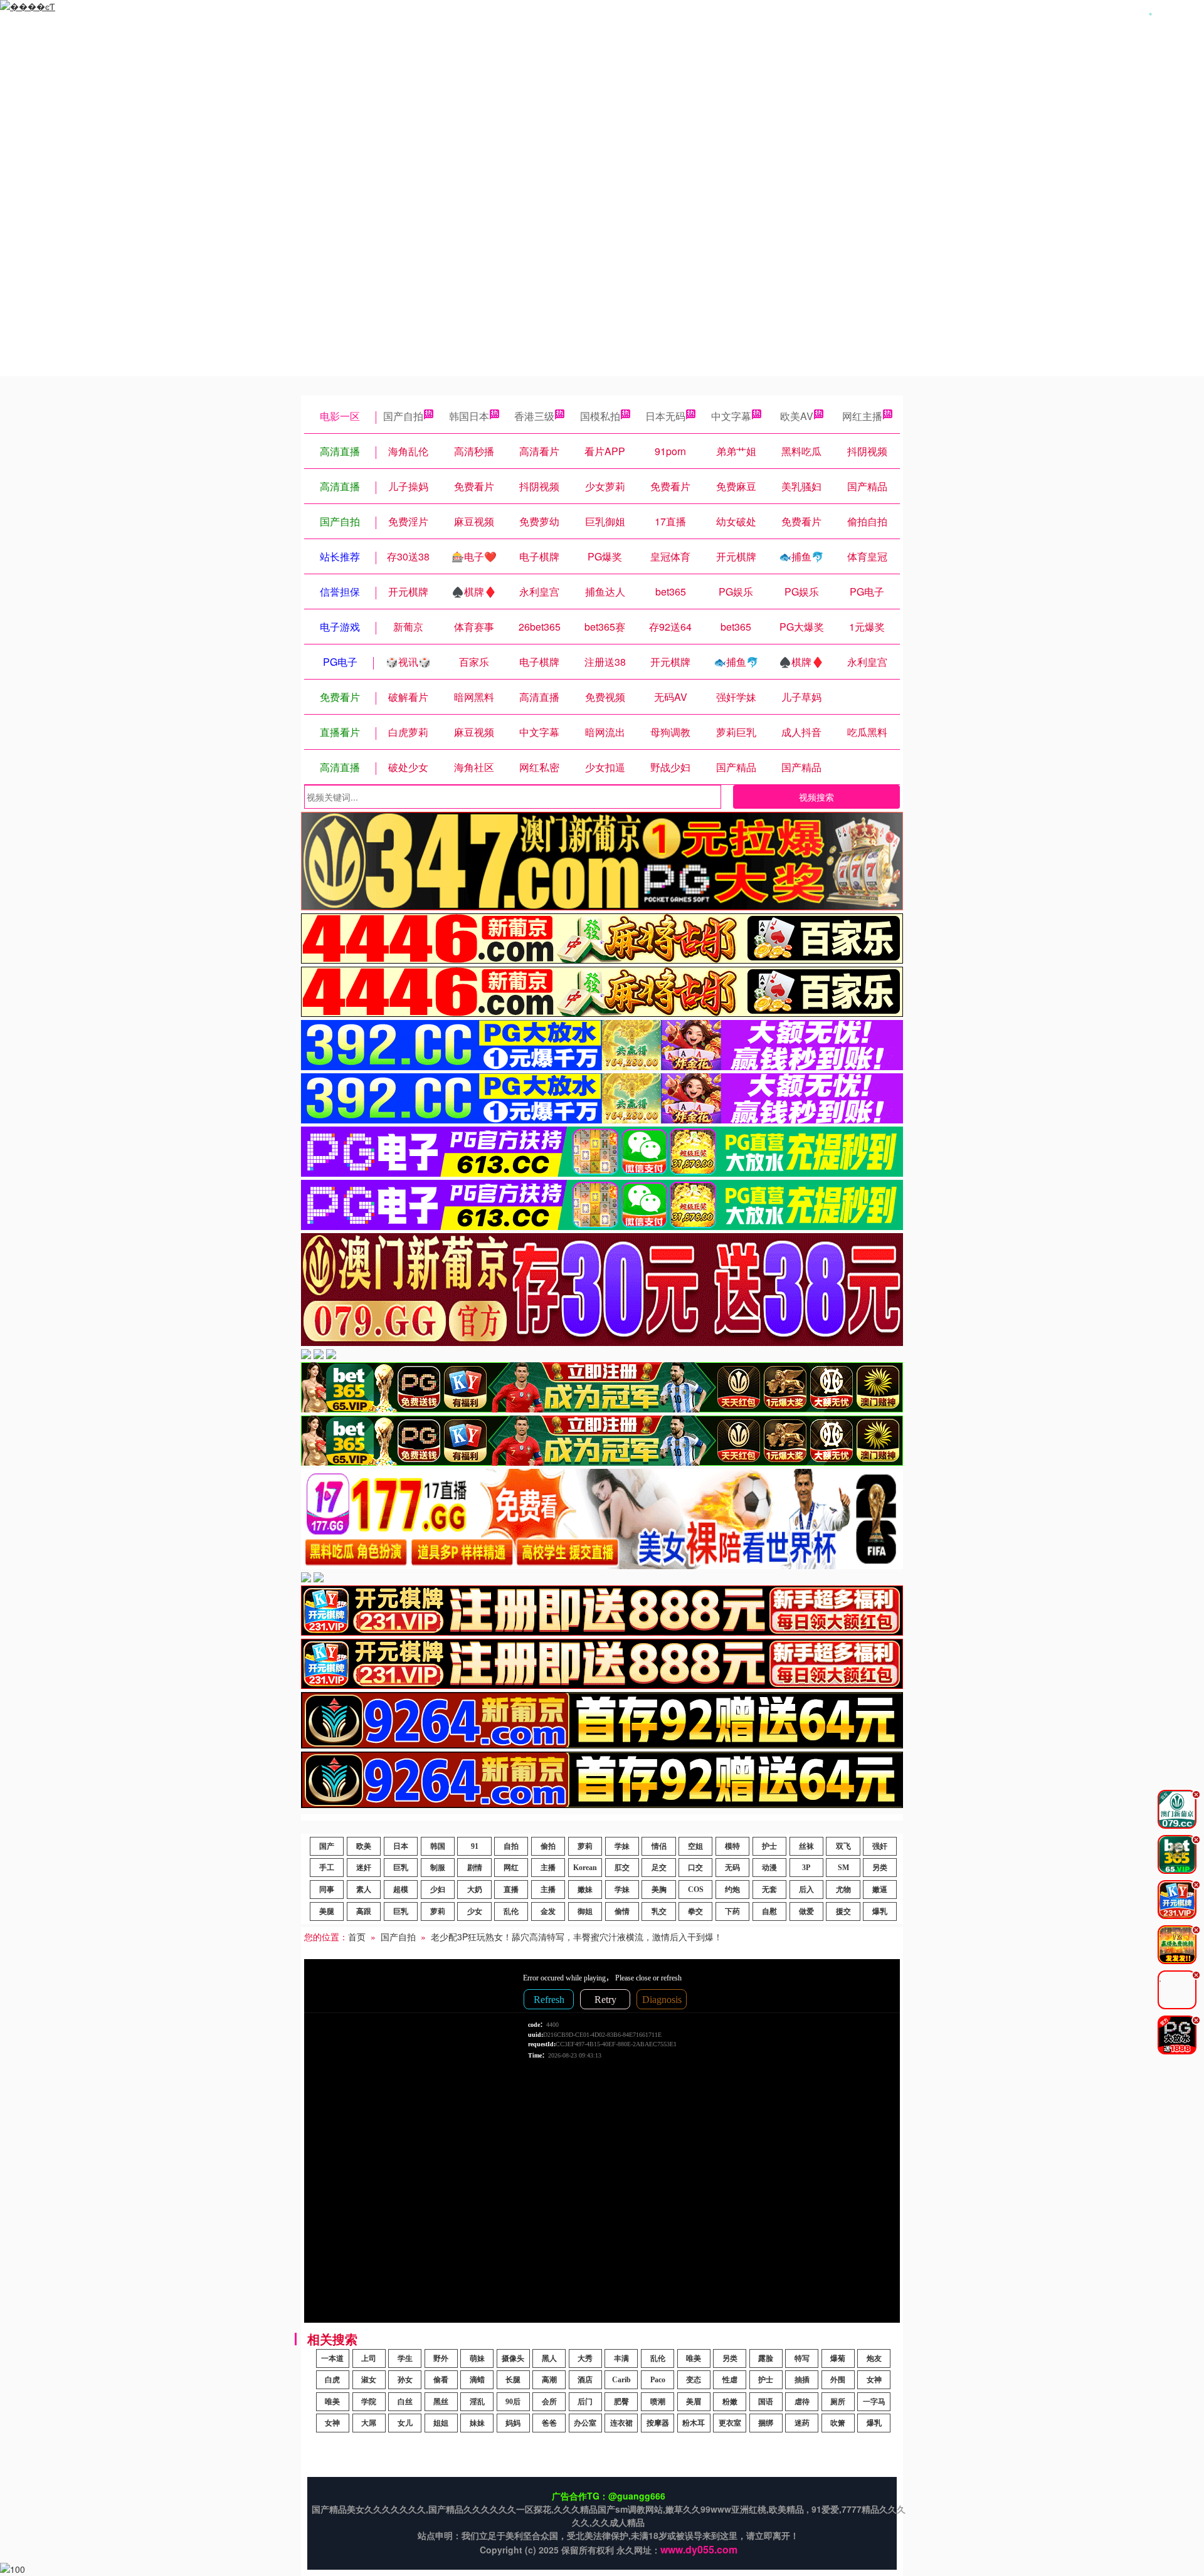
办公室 (585, 2423)
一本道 (332, 2358)
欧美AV (797, 416)
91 (475, 1846)
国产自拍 (403, 416)
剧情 (475, 1868)
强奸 (880, 1846)
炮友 (874, 2358)
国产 (327, 1846)
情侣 (659, 1846)
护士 (769, 1846)
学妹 (622, 1846)
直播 (511, 1890)
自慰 (769, 1911)
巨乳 (401, 1868)
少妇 (438, 1890)
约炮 (732, 1890)
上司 (369, 2358)
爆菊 (838, 2358)
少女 (475, 1911)
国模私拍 (600, 416)
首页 (357, 1937)
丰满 (621, 2358)
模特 (732, 1846)
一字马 (874, 2402)
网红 (511, 1868)
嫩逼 (880, 1890)
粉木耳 (694, 2423)
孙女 (405, 2380)
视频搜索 (816, 797)
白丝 (405, 2402)
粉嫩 (730, 2402)
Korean (585, 1868)
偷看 (441, 2380)
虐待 (802, 2402)
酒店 (585, 2380)
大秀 (585, 2358)
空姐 (695, 1846)
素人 (364, 1890)
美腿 (327, 1911)
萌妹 (477, 2358)
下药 (732, 1911)
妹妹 (477, 2423)
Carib (621, 2380)
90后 (513, 2402)
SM (843, 1868)
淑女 (369, 2380)
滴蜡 (477, 2380)
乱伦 (511, 1911)
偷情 (622, 1911)
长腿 (513, 2380)
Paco (658, 2380)
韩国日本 (469, 416)
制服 (438, 1868)
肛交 (622, 1868)
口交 (695, 1868)
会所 (549, 2402)
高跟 (364, 1911)
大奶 (475, 1890)
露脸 (766, 2358)
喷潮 (658, 2402)
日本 (401, 1846)
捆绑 (766, 2423)
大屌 (369, 2423)
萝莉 (585, 1846)
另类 (880, 1868)
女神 (874, 2380)
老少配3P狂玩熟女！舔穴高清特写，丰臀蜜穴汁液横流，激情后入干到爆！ (577, 1937)
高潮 (549, 2380)
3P (806, 1868)
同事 (327, 1890)
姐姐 (441, 2423)
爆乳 (880, 1911)
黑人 (549, 2358)
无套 (769, 1890)
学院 (369, 2402)
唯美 (694, 2358)
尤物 (843, 1890)
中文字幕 (731, 416)
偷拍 (548, 1846)
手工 (327, 1868)
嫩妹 (585, 1890)
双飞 (843, 1846)
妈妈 (513, 2423)
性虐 (730, 2380)
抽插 (802, 2380)
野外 (441, 2358)
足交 (659, 1868)
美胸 (659, 1890)
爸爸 (549, 2423)
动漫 (769, 1868)
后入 (806, 1890)
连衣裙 (621, 2423)
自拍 (511, 1846)
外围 (838, 2380)
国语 (766, 2402)
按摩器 (658, 2423)
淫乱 (477, 2402)
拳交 (695, 1911)
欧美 (364, 1846)
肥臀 (621, 2402)
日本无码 (665, 416)
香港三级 (534, 416)
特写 (802, 2358)
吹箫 (838, 2423)
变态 (694, 2380)
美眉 (694, 2402)
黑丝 (441, 2402)
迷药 (802, 2423)
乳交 (659, 1911)
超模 (401, 1890)
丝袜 (806, 1846)
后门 (585, 2402)
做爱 (806, 1911)
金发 (548, 1911)
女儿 (405, 2423)
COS (696, 1890)
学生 (405, 2358)
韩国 (438, 1846)
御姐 (585, 1911)
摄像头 (513, 2358)
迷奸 (364, 1868)
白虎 (332, 2380)
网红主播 (862, 416)
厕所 (838, 2402)
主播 (548, 1868)
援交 (843, 1911)
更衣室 (730, 2423)
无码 (732, 1868)
